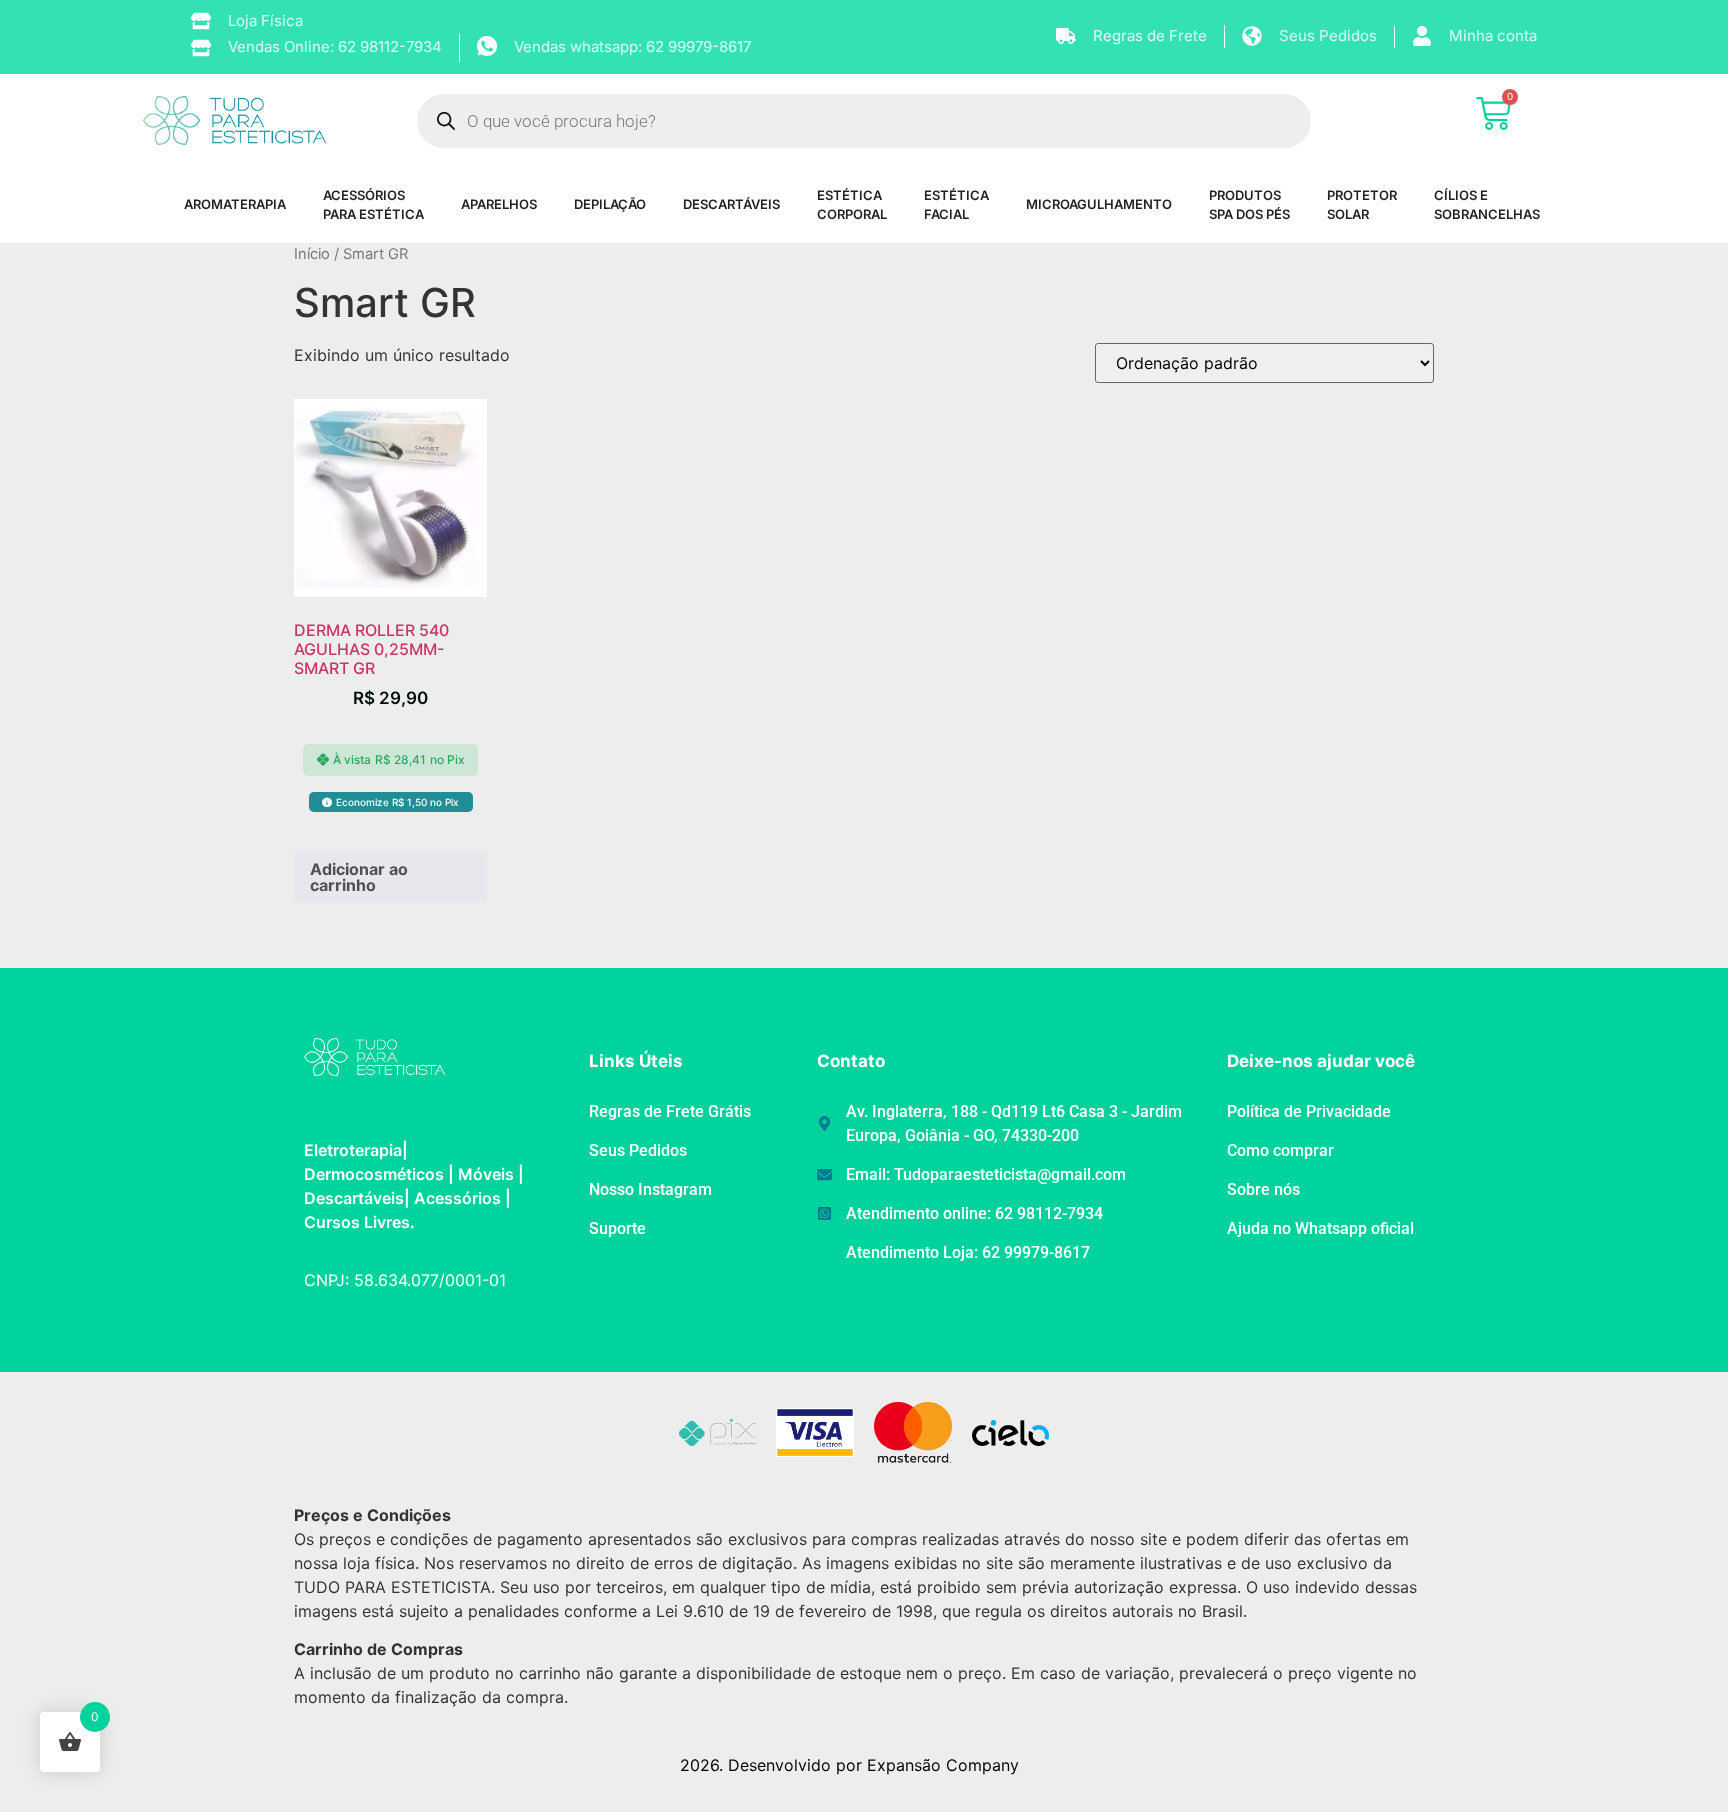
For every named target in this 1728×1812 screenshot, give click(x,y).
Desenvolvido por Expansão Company (873, 1765)
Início (312, 254)
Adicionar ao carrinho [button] (359, 877)
